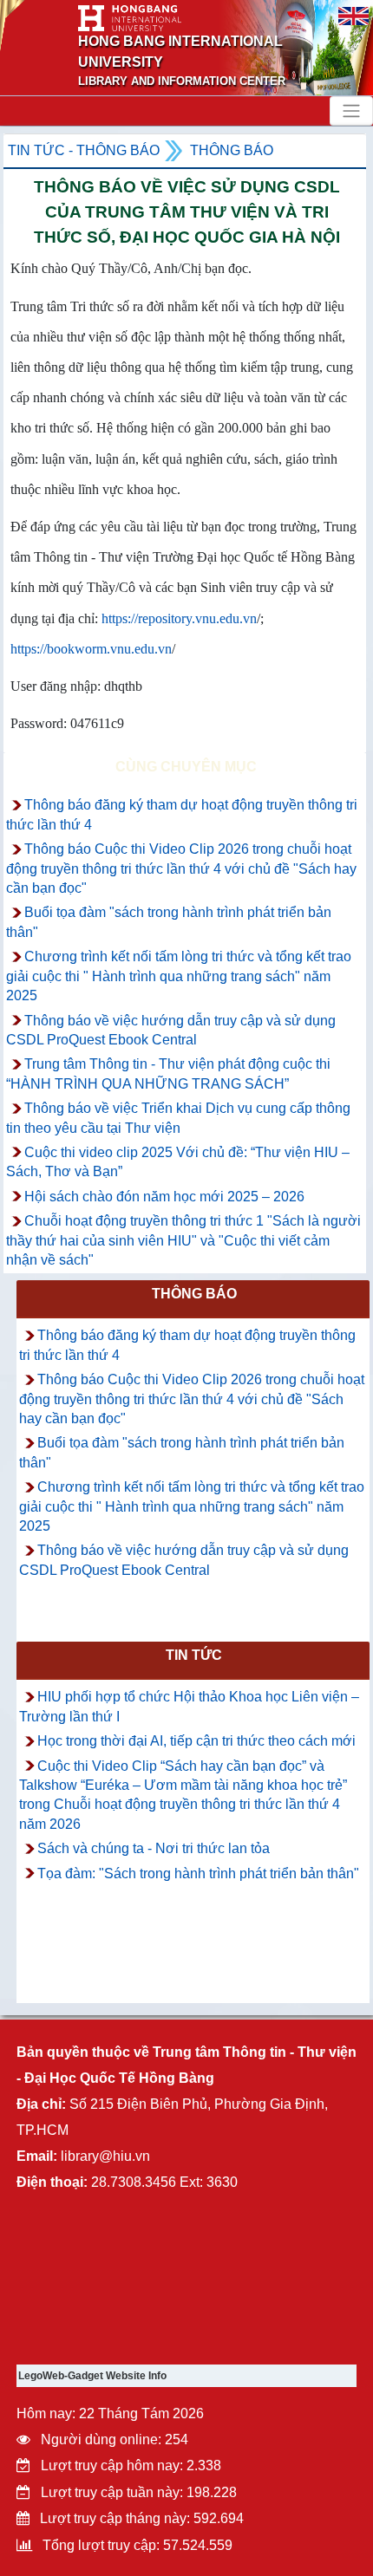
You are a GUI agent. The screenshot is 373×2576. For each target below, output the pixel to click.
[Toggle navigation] (351, 111)
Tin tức (194, 1655)
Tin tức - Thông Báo (84, 150)
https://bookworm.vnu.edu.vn (91, 649)
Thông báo (232, 150)
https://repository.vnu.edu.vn (179, 618)
